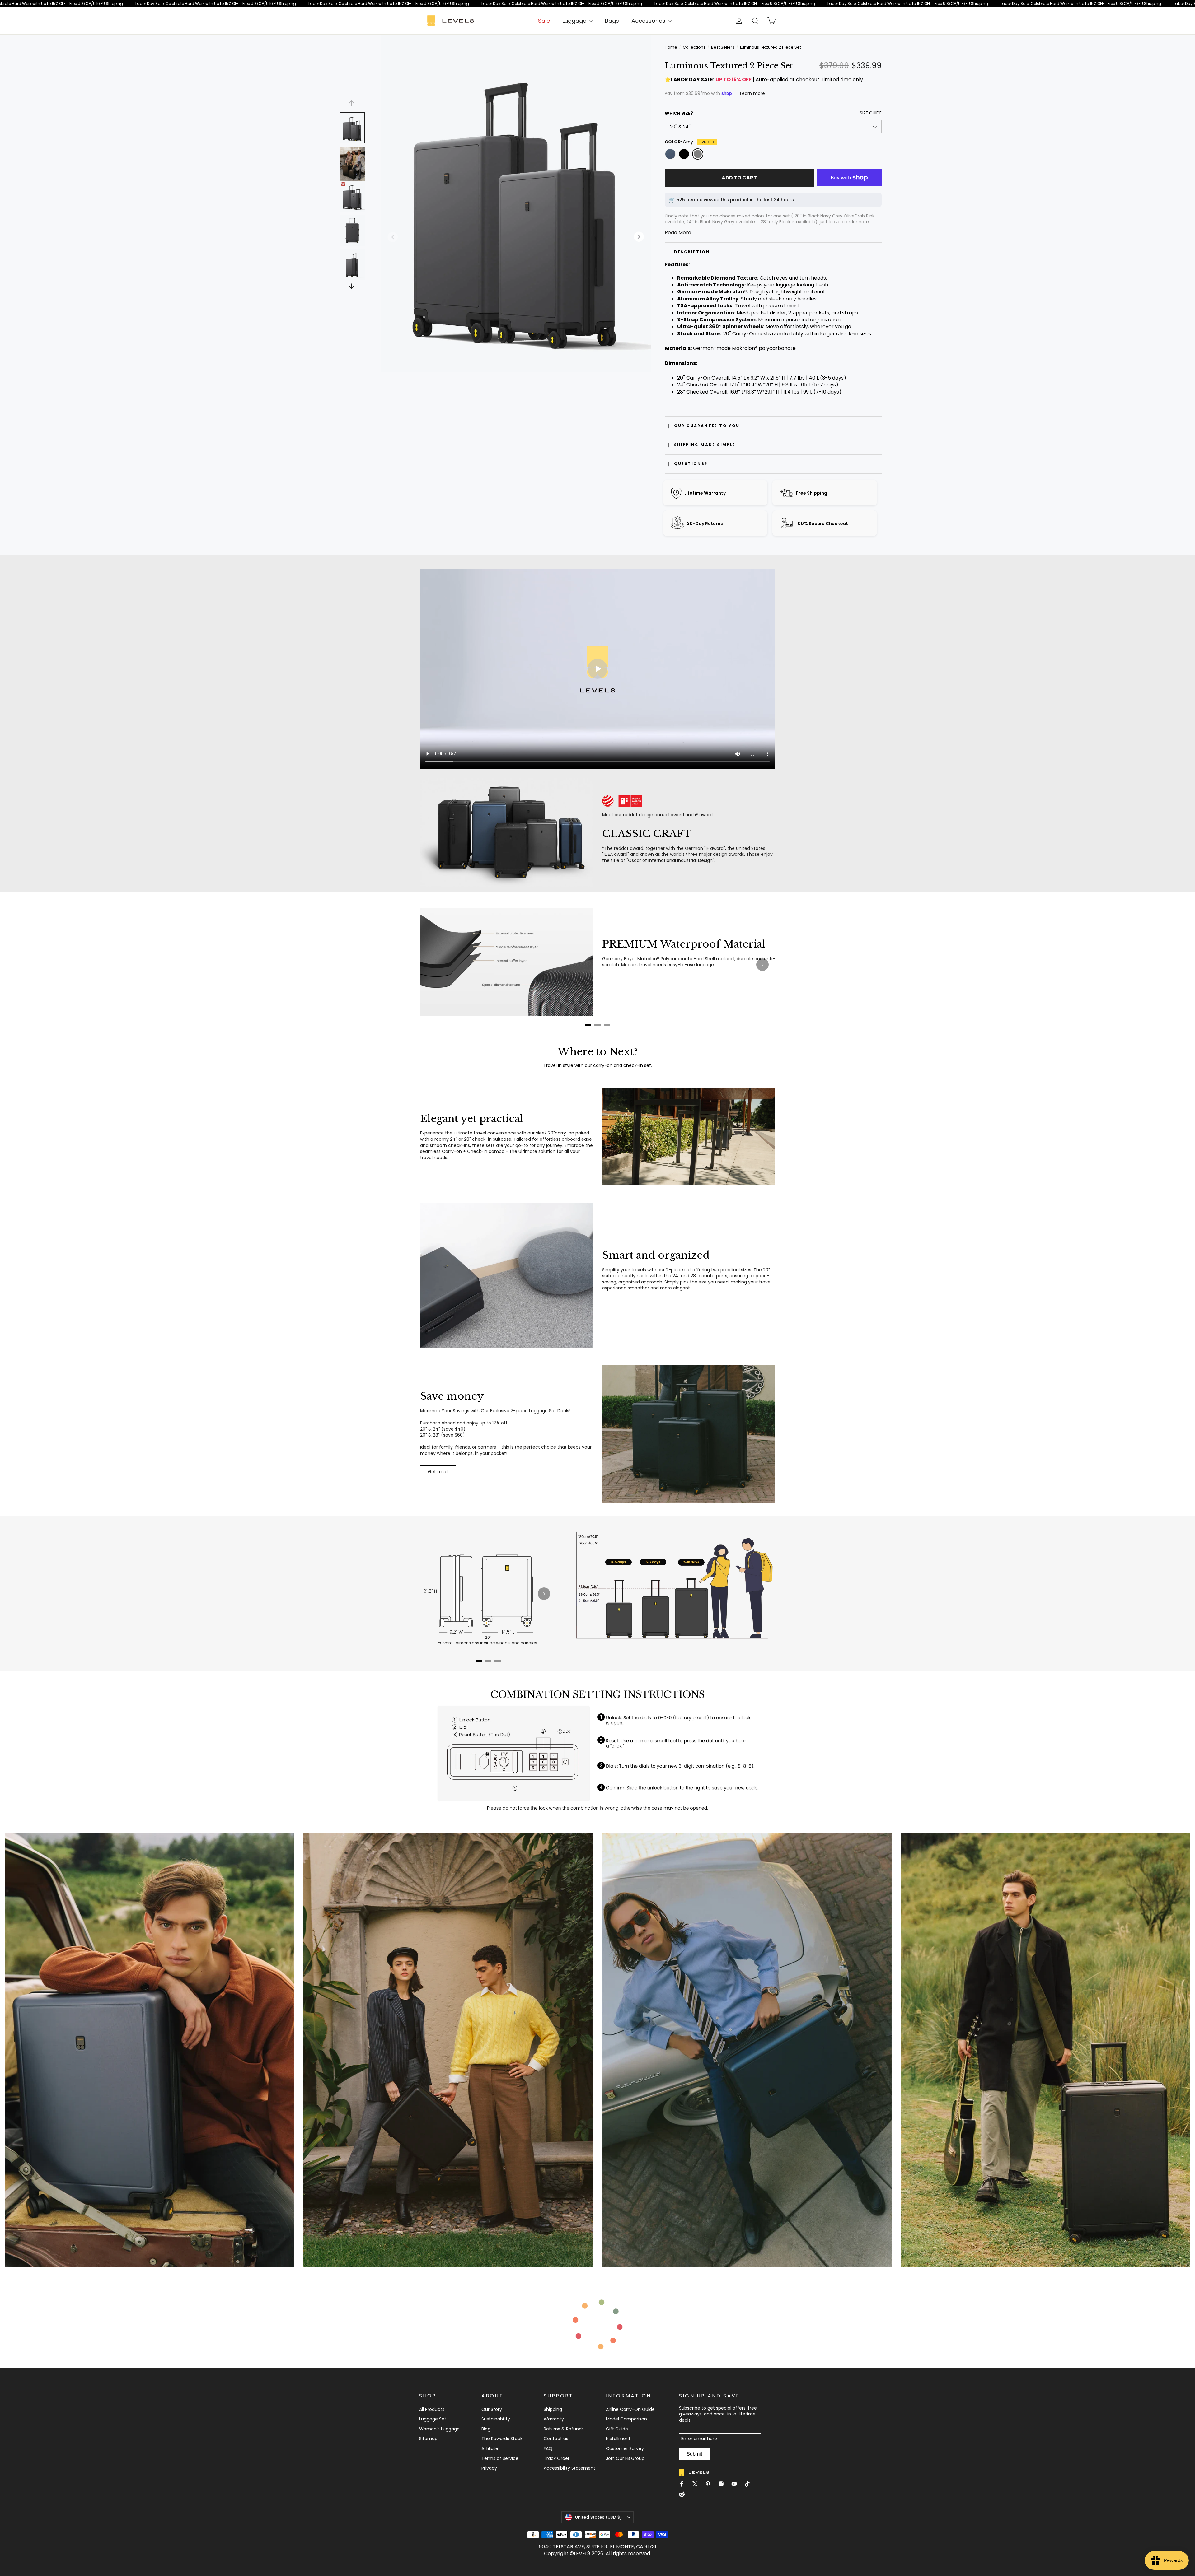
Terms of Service (500, 2458)
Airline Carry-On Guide (630, 2409)
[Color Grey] (698, 154)
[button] (516, 237)
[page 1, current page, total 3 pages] (588, 1025)
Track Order (557, 2458)
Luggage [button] (575, 21)
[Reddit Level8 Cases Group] (684, 2495)
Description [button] (692, 252)
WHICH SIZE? (773, 113)
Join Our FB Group (625, 2458)
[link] (597, 4)
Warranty (554, 2419)
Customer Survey (625, 2448)
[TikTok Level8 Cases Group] (750, 2485)
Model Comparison (626, 2419)
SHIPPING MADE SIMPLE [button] (705, 445)
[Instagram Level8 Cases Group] (724, 2485)
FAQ (548, 2448)
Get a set (438, 1472)
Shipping (553, 2409)
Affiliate (490, 2448)
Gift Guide (617, 2429)
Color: (690, 142)
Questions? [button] (691, 464)
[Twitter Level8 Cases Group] (697, 2485)
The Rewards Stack (502, 2439)
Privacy (489, 2468)
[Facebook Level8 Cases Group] (684, 2485)
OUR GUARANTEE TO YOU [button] (707, 426)
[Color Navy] (670, 154)
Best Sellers (723, 47)
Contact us (556, 2439)
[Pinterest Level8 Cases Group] (710, 2485)
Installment (618, 2439)
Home (671, 47)
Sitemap (428, 2439)
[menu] (577, 21)
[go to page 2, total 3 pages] (597, 1025)
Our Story (492, 2409)
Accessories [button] (649, 21)
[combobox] (773, 126)
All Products (432, 2409)
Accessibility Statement (569, 2468)
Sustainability (496, 2419)
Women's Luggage (439, 2429)
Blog (486, 2429)
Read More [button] (678, 233)
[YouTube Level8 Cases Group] (737, 2485)
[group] (773, 219)
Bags (612, 21)
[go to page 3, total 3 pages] (607, 1025)
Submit (694, 2454)
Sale (544, 21)
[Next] (762, 965)
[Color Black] (684, 154)
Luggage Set (433, 2419)
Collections (694, 47)
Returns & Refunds (564, 2429)
